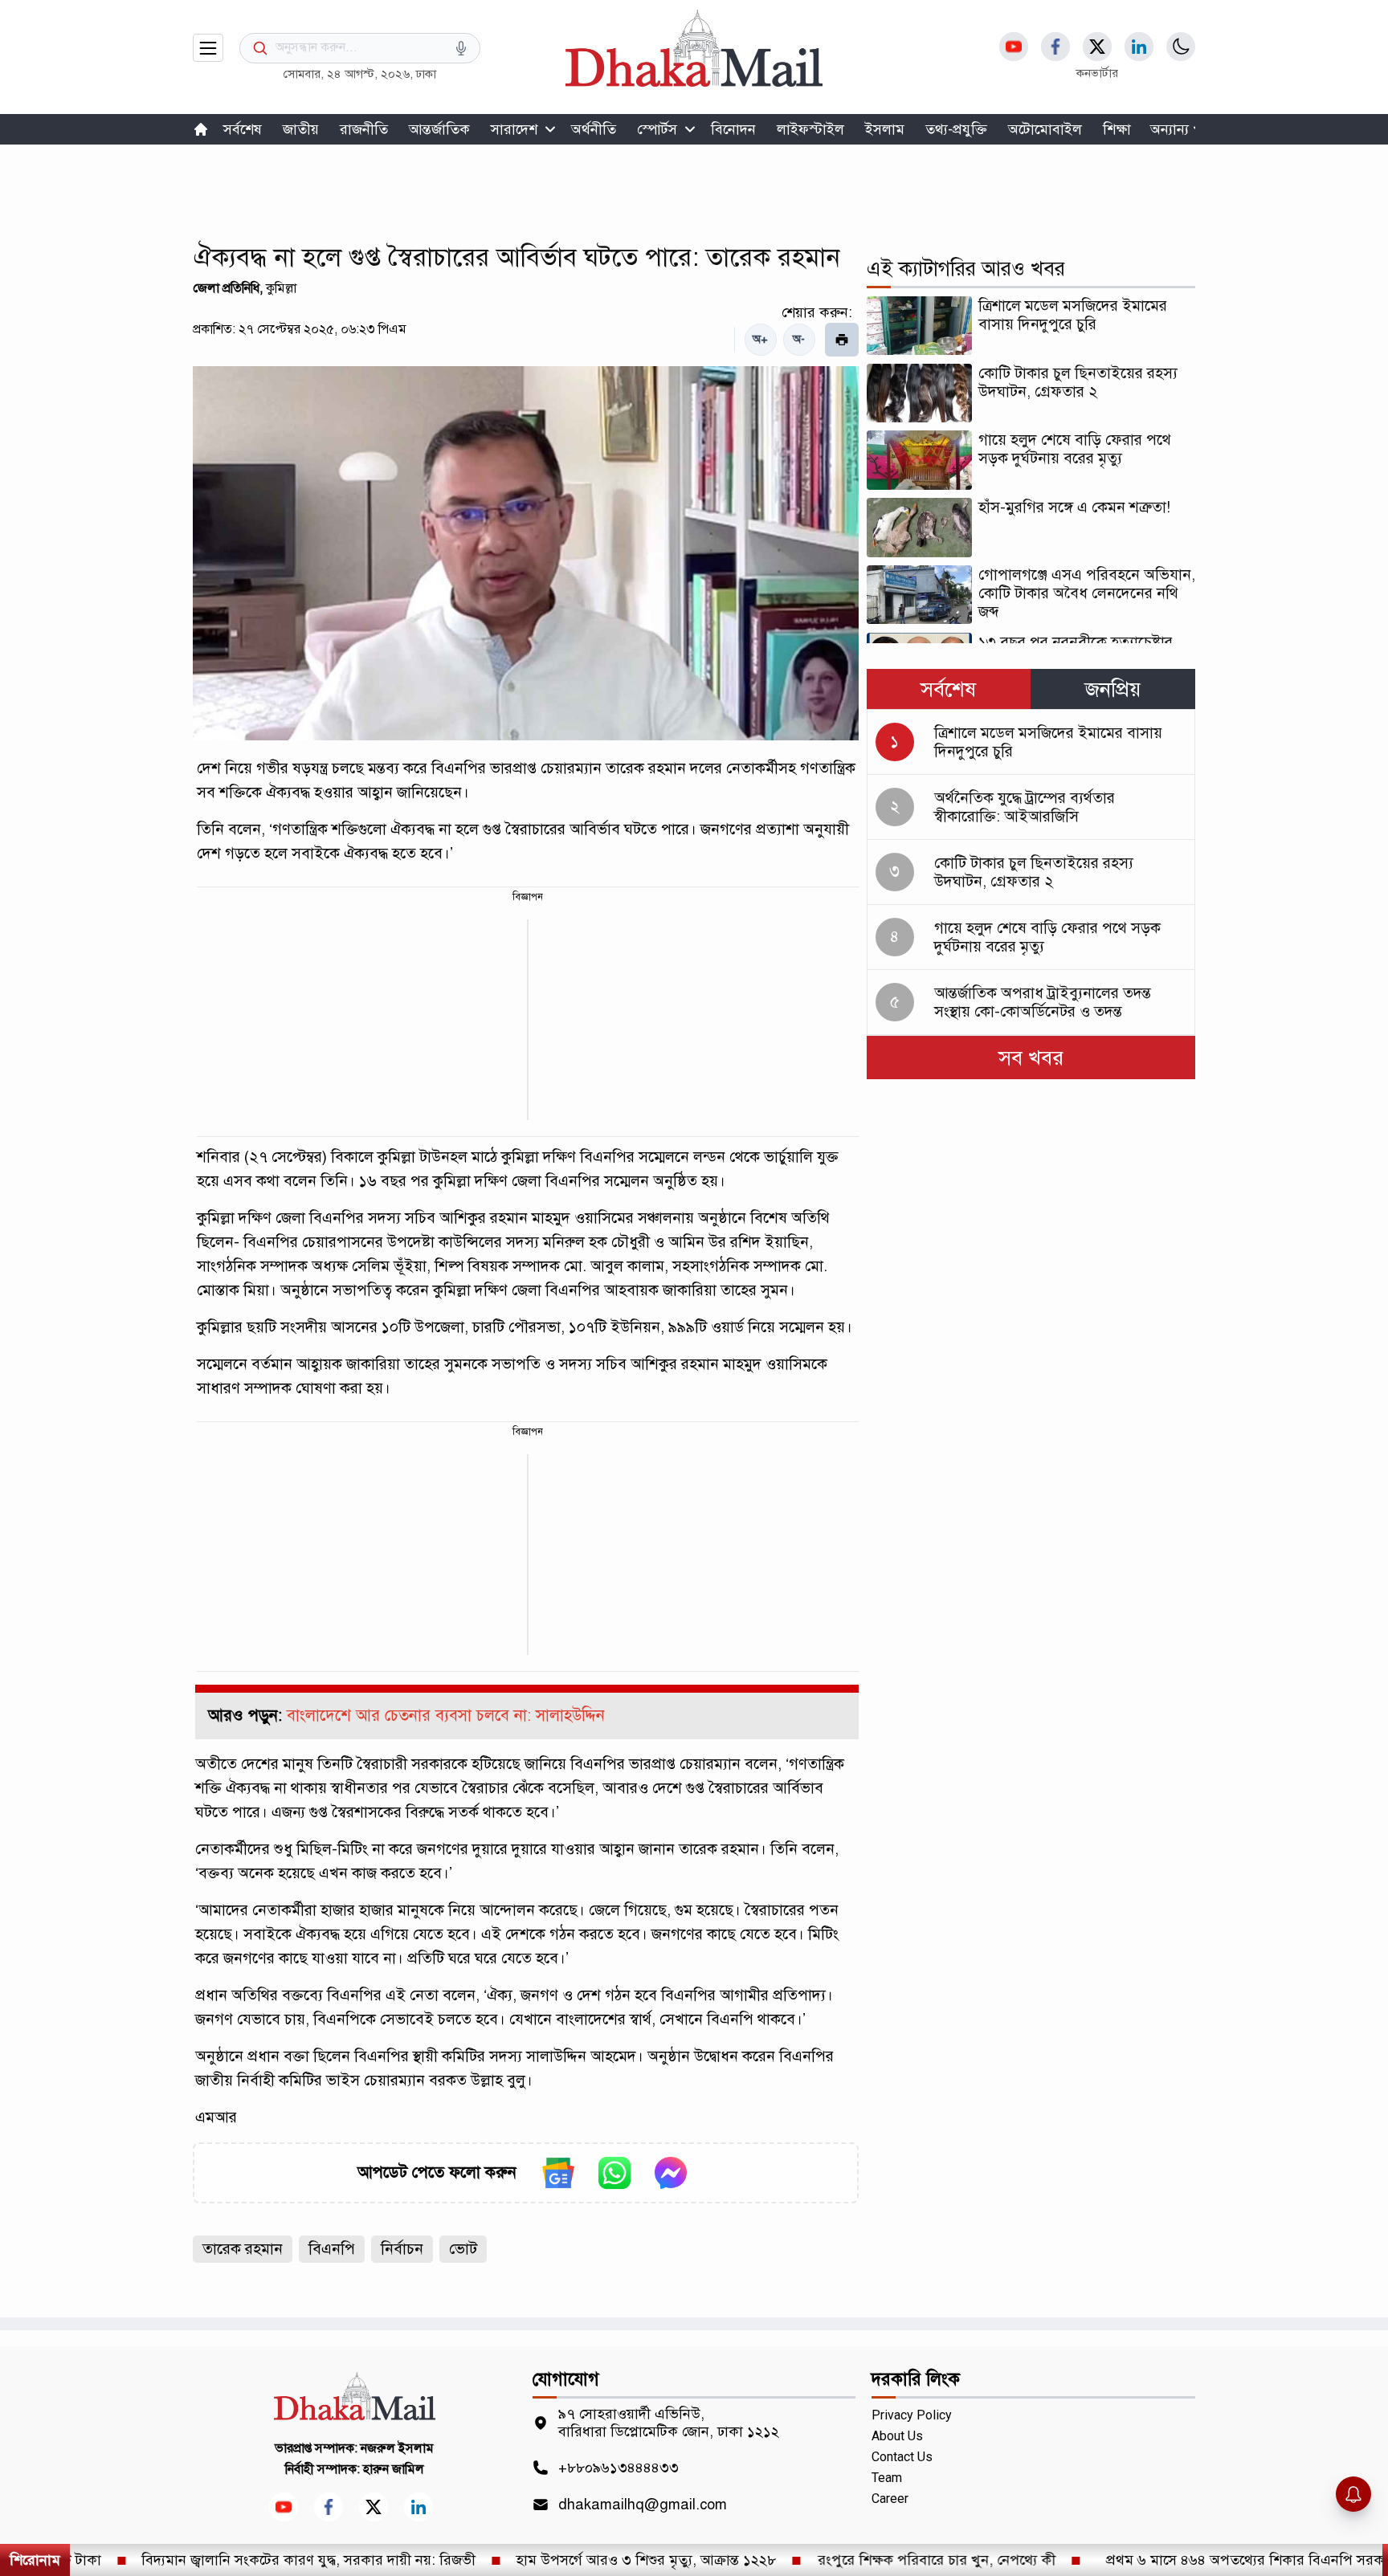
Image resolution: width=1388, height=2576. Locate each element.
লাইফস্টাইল (810, 129)
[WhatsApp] (614, 2173)
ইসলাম (885, 129)
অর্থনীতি (594, 129)
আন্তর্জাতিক (439, 129)
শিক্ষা (1117, 129)
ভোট (463, 2249)
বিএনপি (332, 2249)
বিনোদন (733, 129)
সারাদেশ (514, 129)
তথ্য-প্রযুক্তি (956, 129)
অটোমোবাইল (1045, 129)
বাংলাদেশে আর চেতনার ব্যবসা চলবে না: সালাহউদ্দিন (446, 1716)
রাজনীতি (364, 129)
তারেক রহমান (243, 2249)
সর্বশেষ (243, 129)
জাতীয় (301, 129)
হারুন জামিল (394, 2469)
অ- (799, 339)
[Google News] (558, 2173)
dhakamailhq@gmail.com (643, 2505)
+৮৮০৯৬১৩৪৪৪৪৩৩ (618, 2468)
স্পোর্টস (657, 129)
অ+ (760, 339)
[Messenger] (671, 2173)
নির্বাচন (402, 2249)
